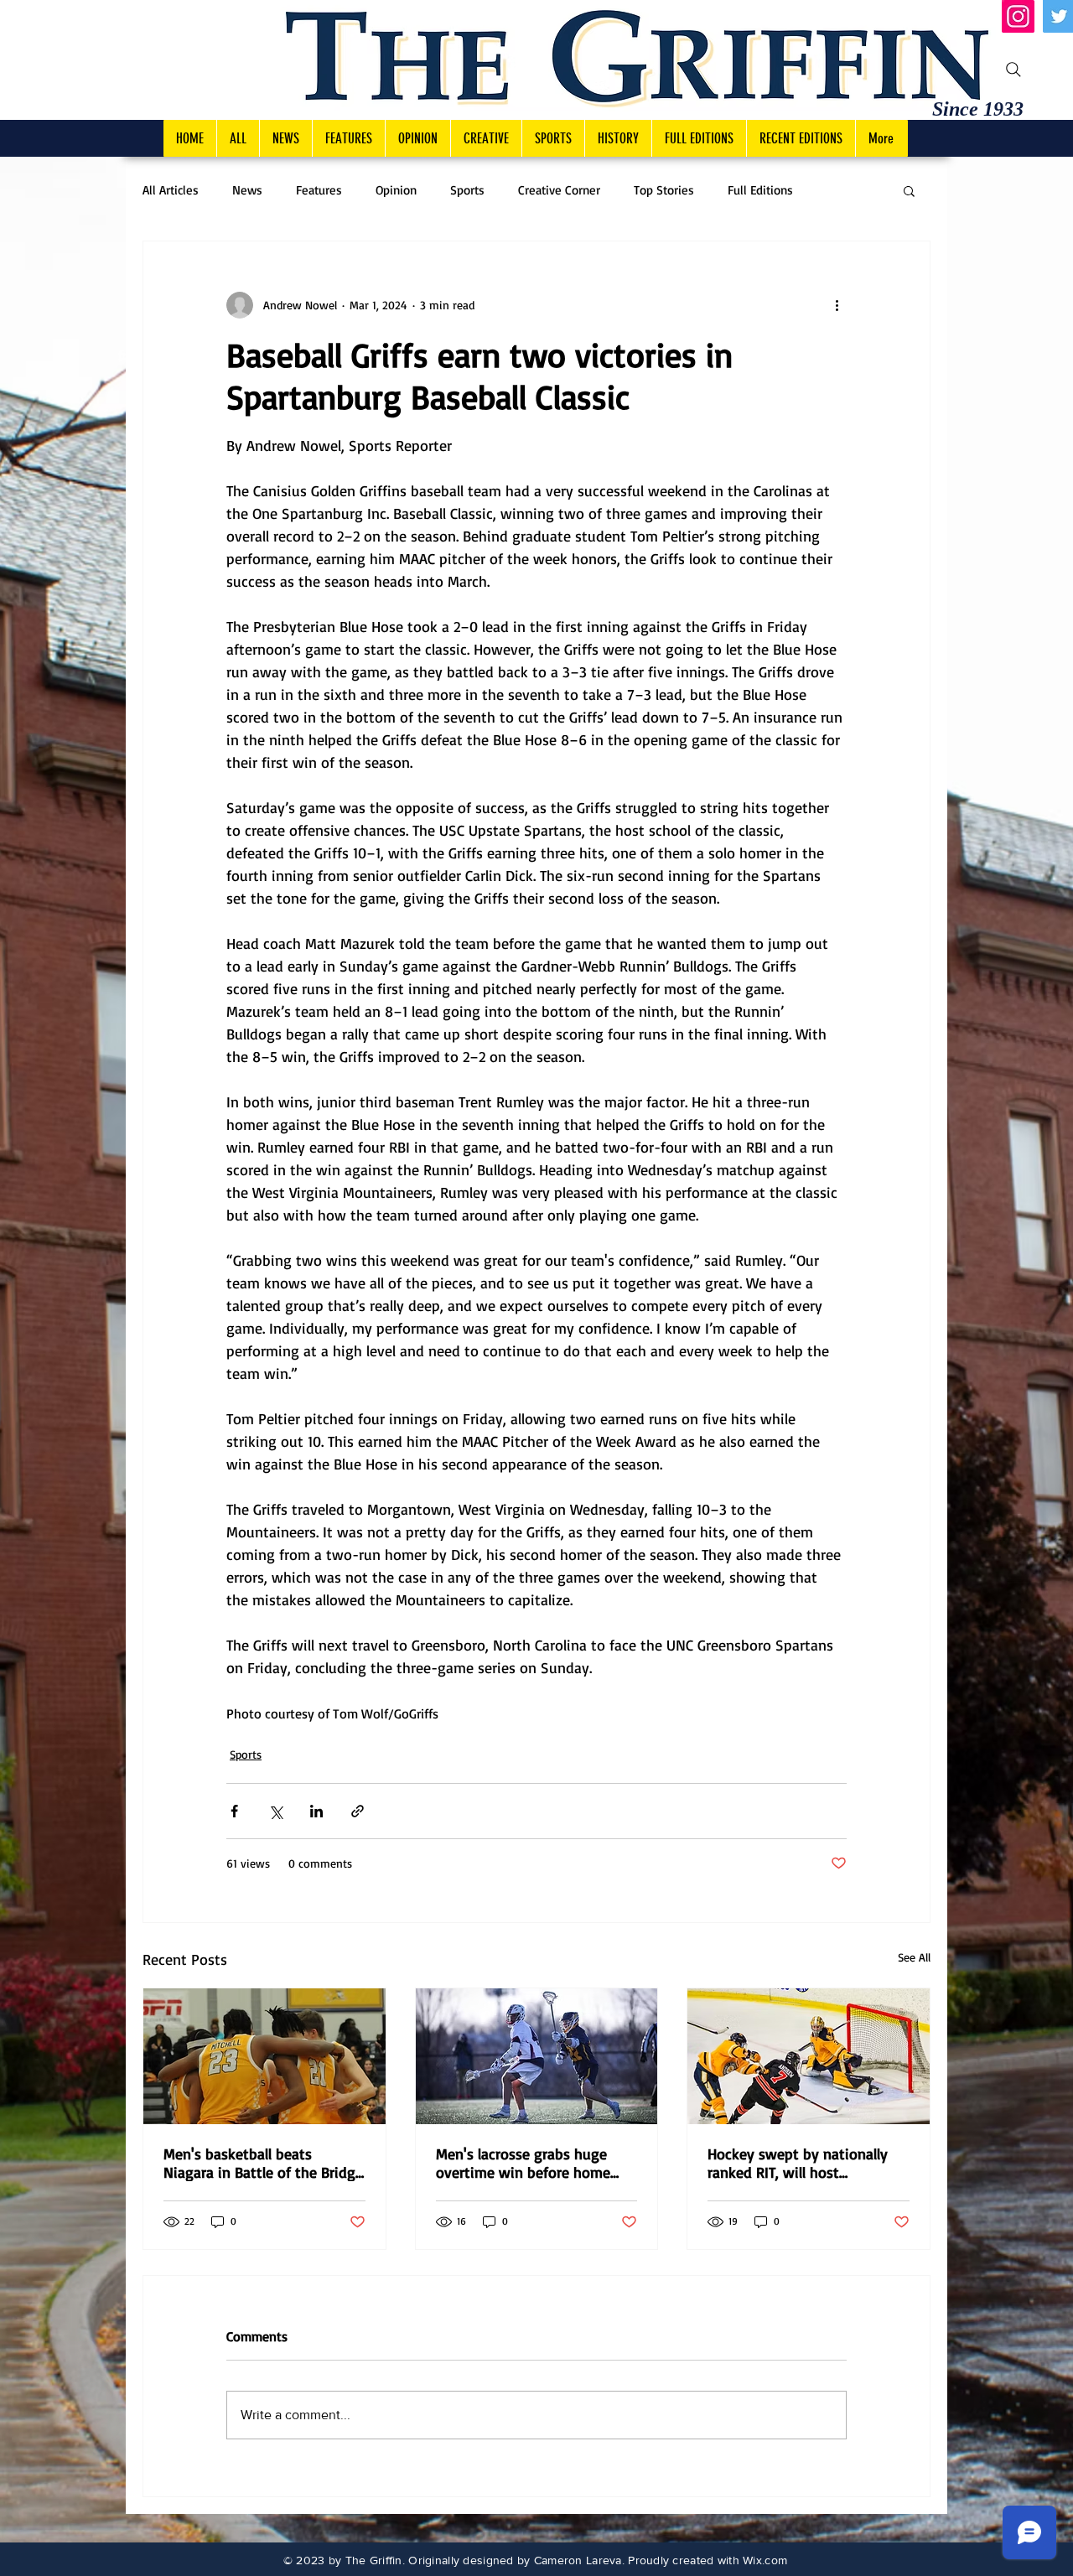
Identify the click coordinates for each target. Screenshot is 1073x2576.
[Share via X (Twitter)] (275, 1811)
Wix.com (765, 2560)
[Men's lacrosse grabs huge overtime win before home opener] (537, 2056)
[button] (909, 190)
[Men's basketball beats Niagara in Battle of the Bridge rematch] (264, 2056)
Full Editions (760, 190)
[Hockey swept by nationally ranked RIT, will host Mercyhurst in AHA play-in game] (809, 2056)
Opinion (396, 190)
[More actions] (837, 305)
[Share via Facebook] (234, 1811)
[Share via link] (358, 1811)
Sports (467, 190)
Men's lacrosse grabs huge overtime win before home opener (523, 2163)
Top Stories (664, 190)
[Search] (1013, 70)
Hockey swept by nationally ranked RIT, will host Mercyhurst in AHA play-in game (798, 2163)
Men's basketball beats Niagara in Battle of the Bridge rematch (263, 2163)
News (247, 190)
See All (914, 1957)
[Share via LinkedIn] (316, 1811)
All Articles (171, 190)
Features (319, 190)
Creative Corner (559, 190)
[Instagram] (1018, 16)
